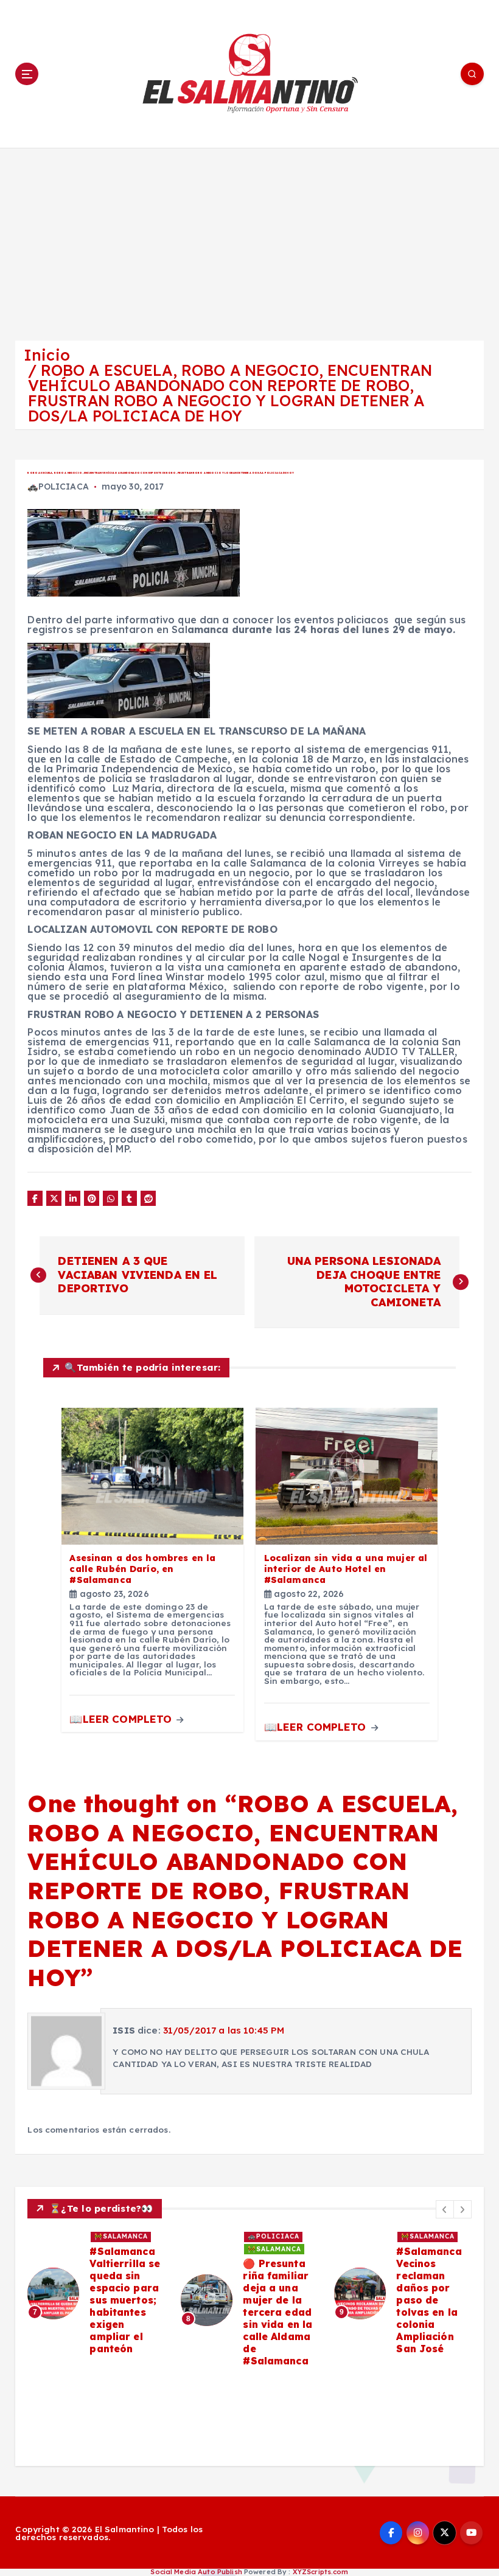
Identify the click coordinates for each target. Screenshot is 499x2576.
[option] (97, 2300)
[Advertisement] (249, 239)
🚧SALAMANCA (121, 2236)
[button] (445, 2209)
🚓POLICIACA (58, 486)
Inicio (47, 355)
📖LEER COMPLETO (122, 1719)
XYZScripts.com (321, 2572)
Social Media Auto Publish (196, 2572)
